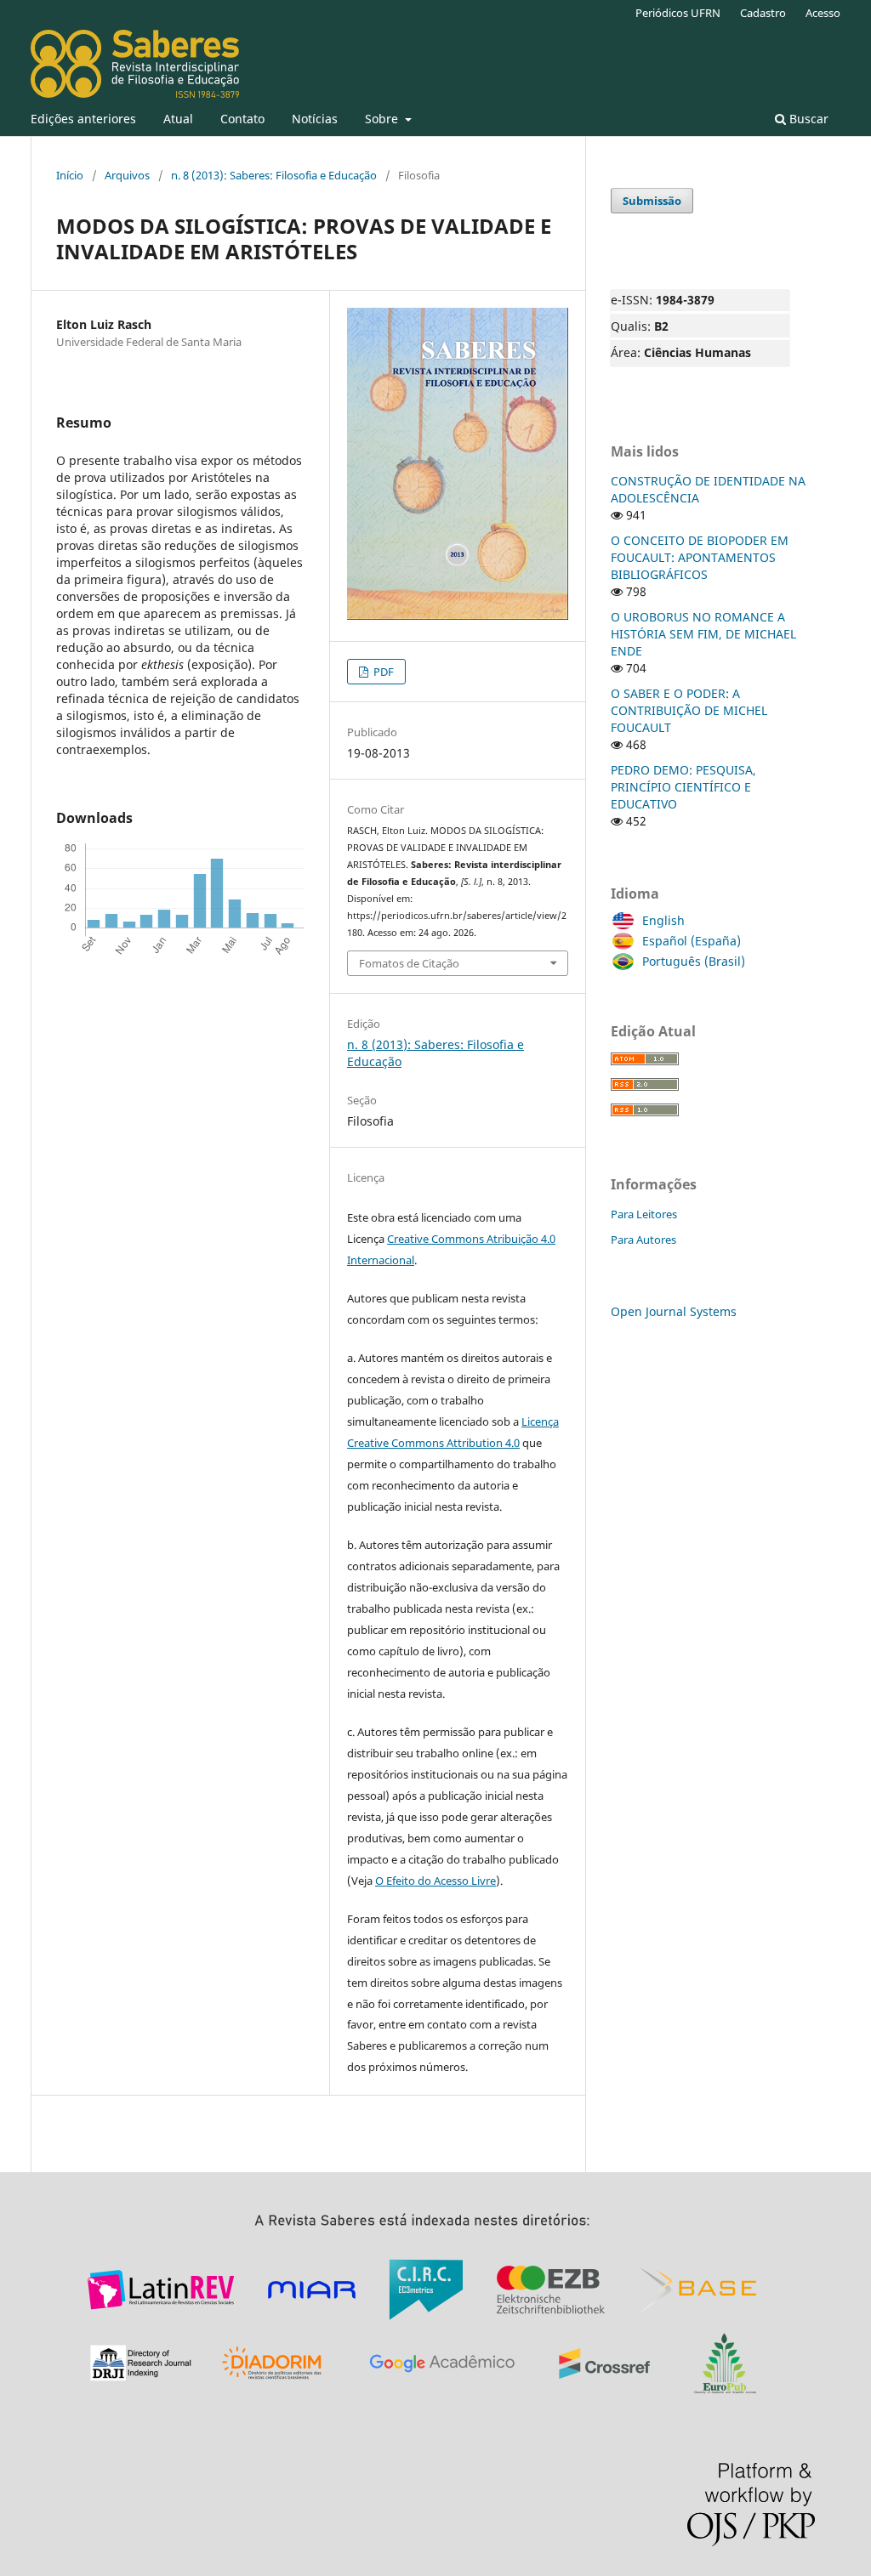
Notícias (315, 119)
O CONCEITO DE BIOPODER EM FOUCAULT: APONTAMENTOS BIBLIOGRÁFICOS (700, 557)
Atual (178, 119)
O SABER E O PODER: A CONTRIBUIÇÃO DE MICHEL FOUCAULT (689, 710)
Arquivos (127, 175)
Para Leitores (644, 1214)
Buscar (807, 119)
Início (70, 175)
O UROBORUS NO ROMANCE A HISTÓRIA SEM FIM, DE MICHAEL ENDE (703, 634)
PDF (382, 672)
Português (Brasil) (694, 961)
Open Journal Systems (674, 1311)
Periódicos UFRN (678, 13)
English (663, 920)
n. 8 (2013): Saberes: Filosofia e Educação (274, 175)
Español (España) (692, 941)
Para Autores (643, 1240)
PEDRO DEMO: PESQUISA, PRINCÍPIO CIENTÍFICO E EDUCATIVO (683, 787)
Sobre (383, 119)
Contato (242, 119)
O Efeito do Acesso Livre (435, 1881)
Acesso (823, 13)
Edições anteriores (83, 119)
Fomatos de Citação (409, 963)
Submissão (652, 201)
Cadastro (763, 13)
